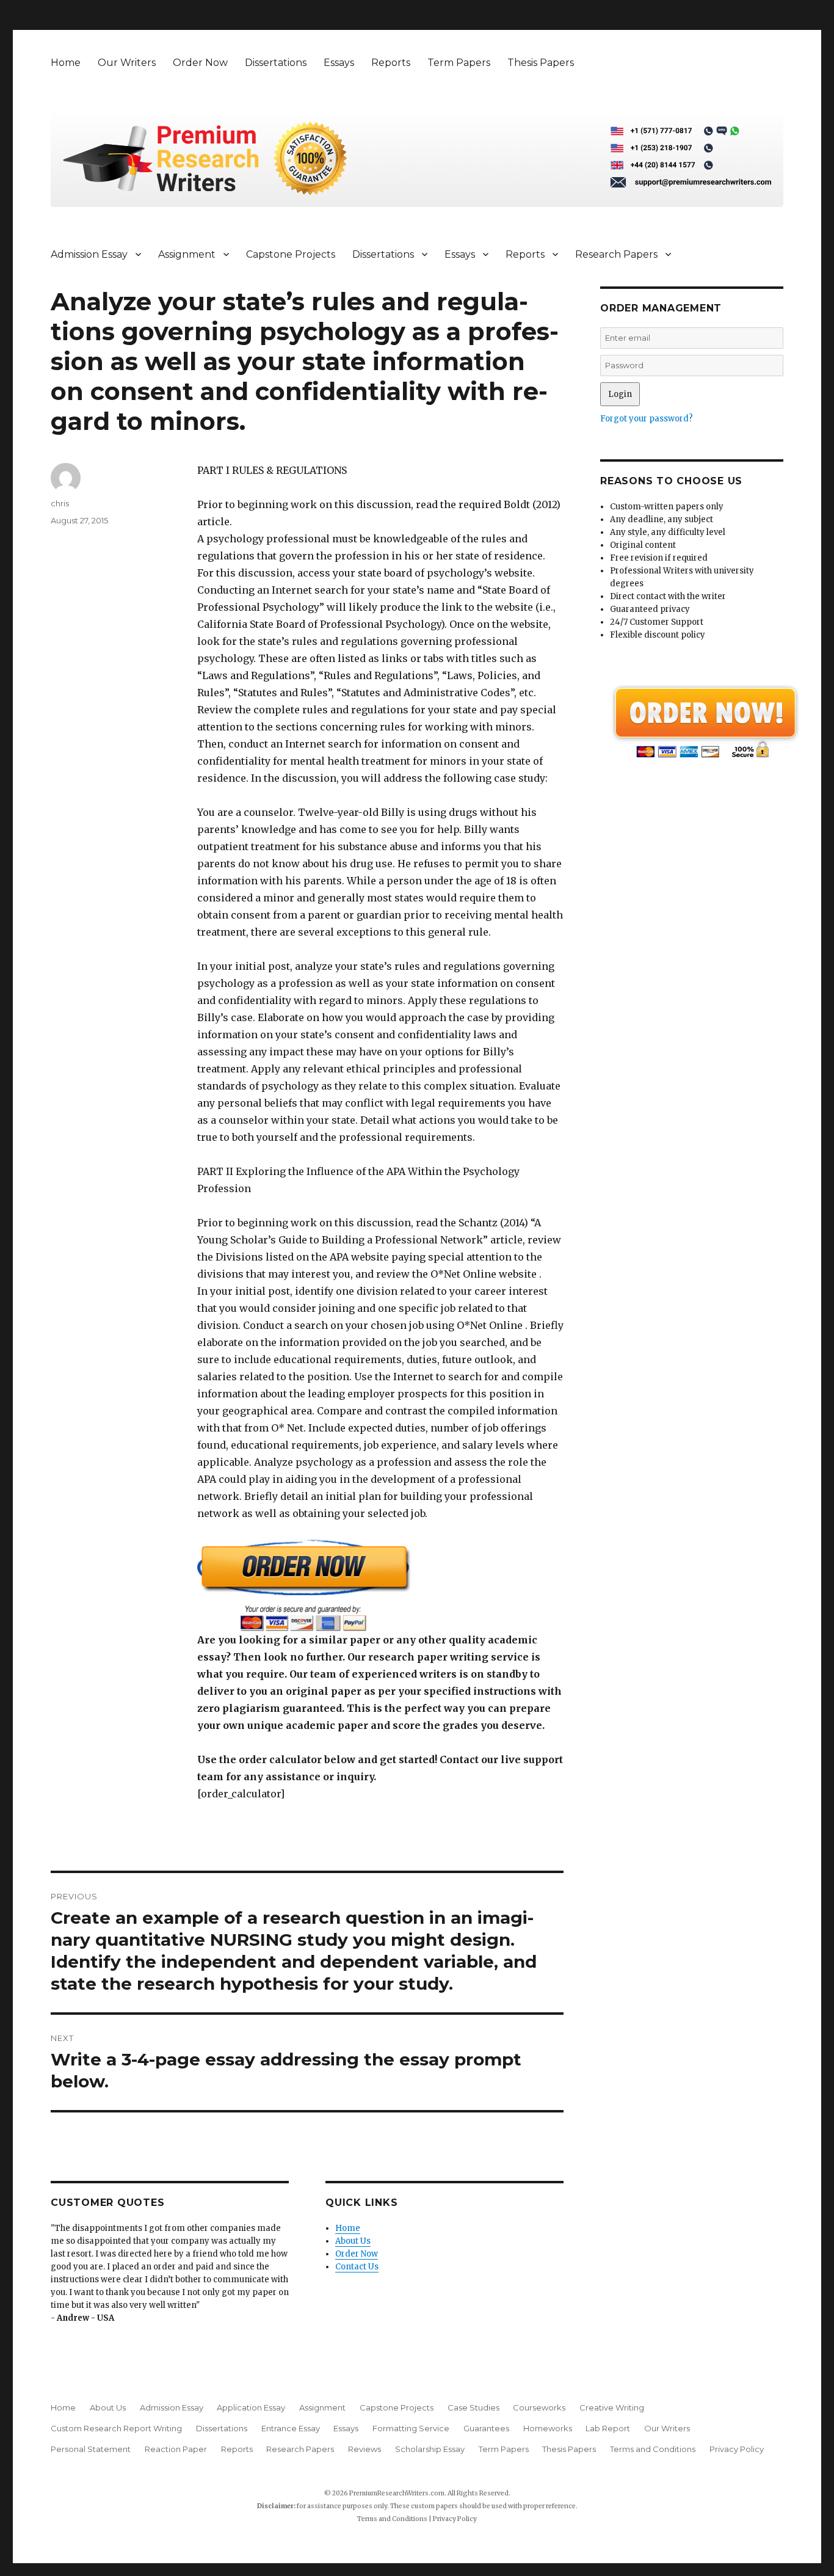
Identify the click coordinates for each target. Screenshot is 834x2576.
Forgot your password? (647, 419)
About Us (353, 2241)
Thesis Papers (541, 63)
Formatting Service (411, 2428)
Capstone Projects (291, 254)
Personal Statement (91, 2449)
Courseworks (539, 2407)
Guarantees (486, 2428)
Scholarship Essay (430, 2449)
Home (66, 63)
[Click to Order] (380, 1585)
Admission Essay (89, 254)
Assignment (187, 254)
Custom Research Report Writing (116, 2428)
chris (60, 503)
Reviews (364, 2449)
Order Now (200, 63)
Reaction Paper (176, 2449)
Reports (391, 63)
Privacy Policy (737, 2449)
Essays (339, 63)
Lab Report (608, 2428)
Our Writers (127, 63)
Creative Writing (612, 2407)
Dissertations (276, 63)
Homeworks (548, 2428)
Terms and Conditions (653, 2449)
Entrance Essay (291, 2428)
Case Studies (473, 2407)
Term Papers (459, 63)
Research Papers (616, 254)
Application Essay (251, 2407)
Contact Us (357, 2267)
